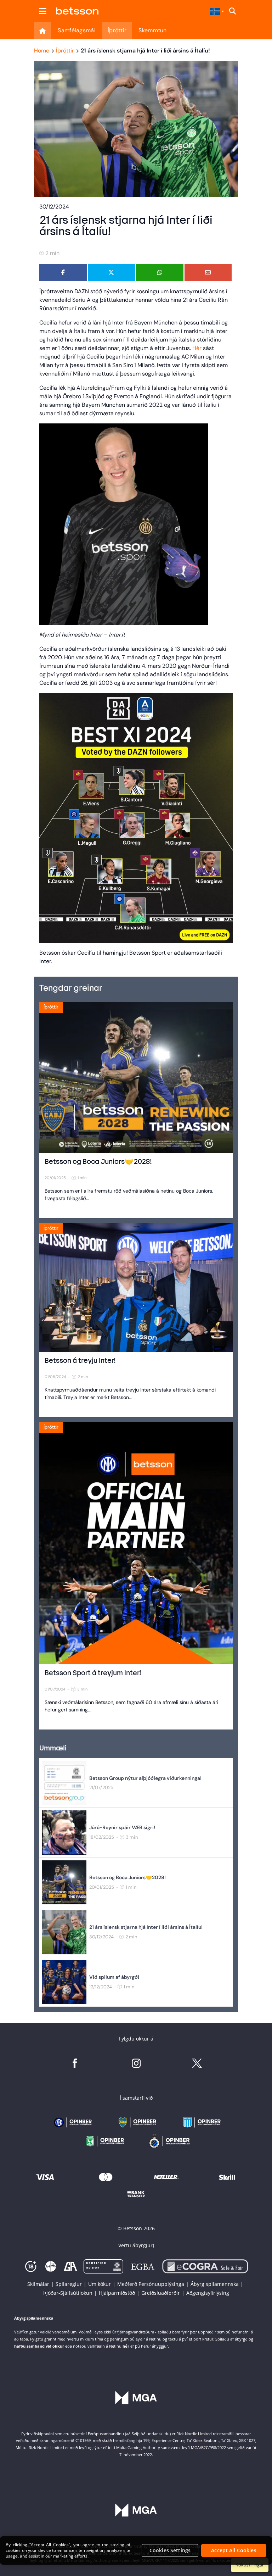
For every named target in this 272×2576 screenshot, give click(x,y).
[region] (136, 2550)
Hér (197, 348)
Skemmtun (152, 30)
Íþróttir (117, 30)
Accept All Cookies (234, 2550)
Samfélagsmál (77, 30)
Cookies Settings (170, 2550)
